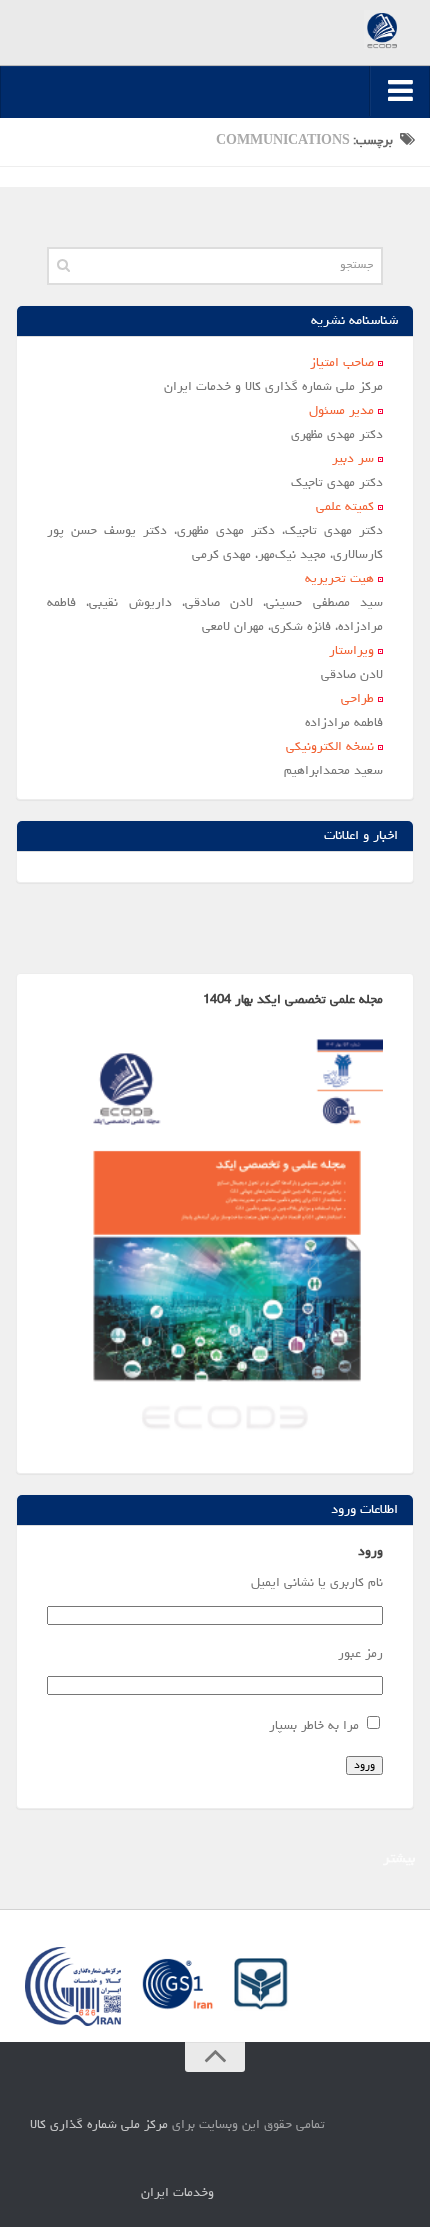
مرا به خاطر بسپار (314, 1726)
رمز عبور (360, 1654)
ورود (364, 1765)
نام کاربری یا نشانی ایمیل (317, 1583)
